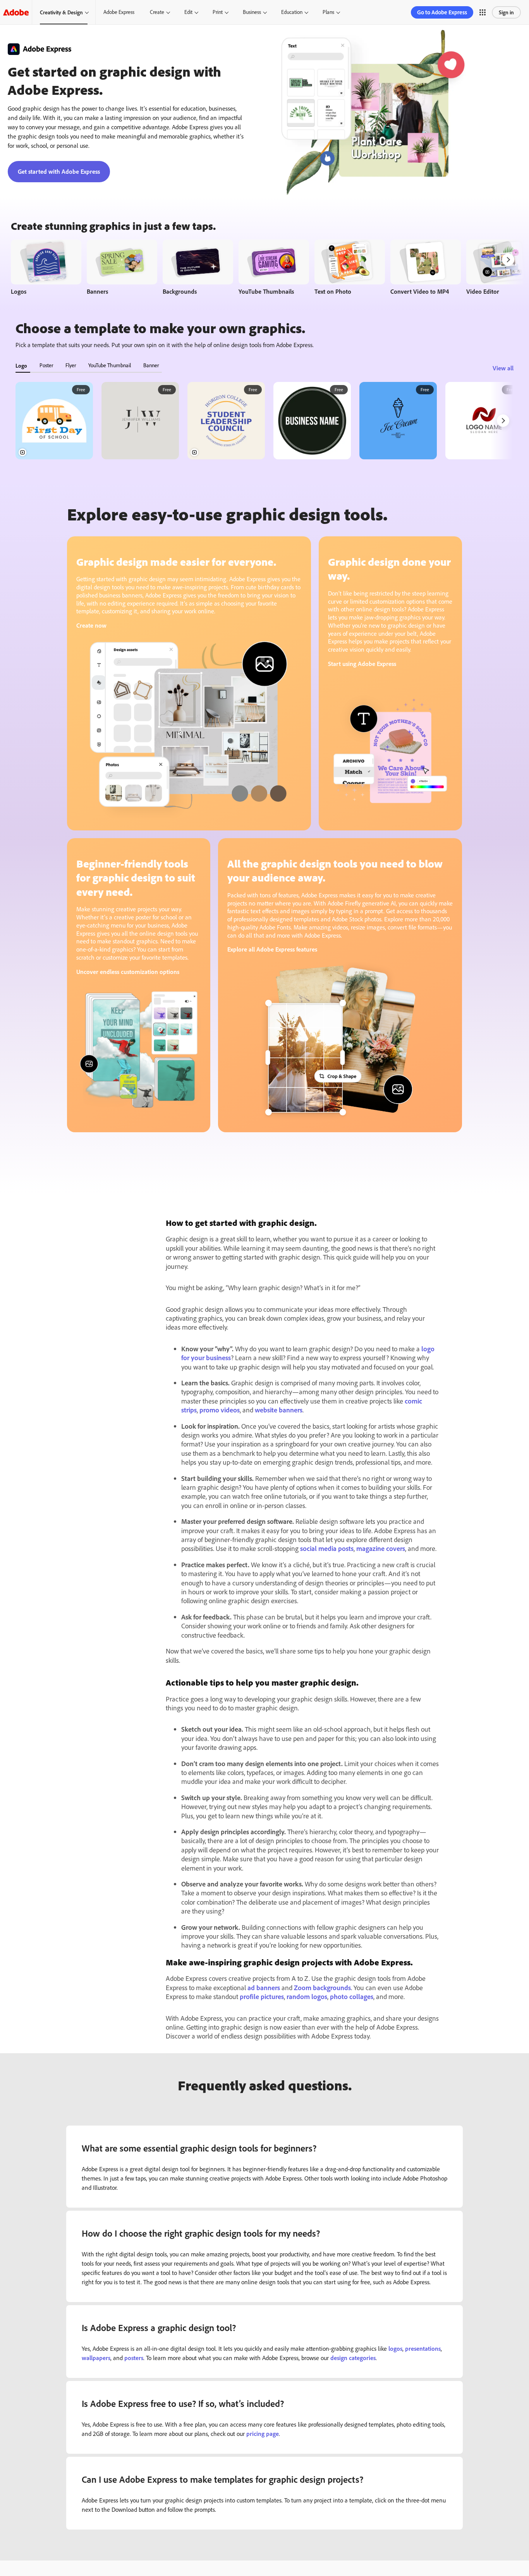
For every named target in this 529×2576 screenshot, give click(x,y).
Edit (188, 12)
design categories (353, 2358)
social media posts (327, 1548)
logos (395, 2348)
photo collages (352, 1996)
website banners (279, 1410)
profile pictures (262, 1996)
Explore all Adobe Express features (272, 949)
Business (252, 12)
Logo (21, 365)
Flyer (71, 365)
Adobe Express (119, 12)
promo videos (220, 1410)
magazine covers (381, 1548)
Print (218, 12)
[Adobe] (16, 12)
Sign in (506, 12)
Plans (328, 12)
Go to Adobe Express (442, 12)
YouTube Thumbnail (110, 365)
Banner (151, 365)
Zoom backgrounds (322, 1987)
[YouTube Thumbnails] (274, 269)
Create (157, 12)
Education (292, 12)
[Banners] (122, 269)
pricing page (263, 2434)
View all (503, 368)
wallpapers (96, 2358)
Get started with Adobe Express (59, 171)
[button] (483, 12)
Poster (46, 365)
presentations (423, 2348)
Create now (91, 625)
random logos (307, 1996)
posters (134, 2358)
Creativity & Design (61, 12)
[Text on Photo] (350, 269)
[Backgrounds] (198, 269)
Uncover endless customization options (128, 972)
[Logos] (46, 269)
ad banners (264, 1987)
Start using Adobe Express (362, 664)
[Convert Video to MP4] (426, 269)
